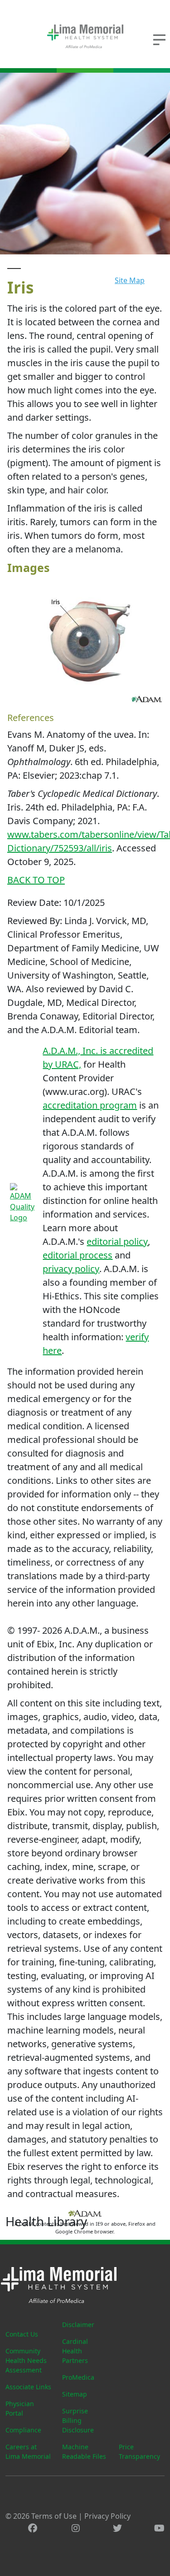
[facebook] (33, 2528)
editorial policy (117, 1241)
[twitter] (117, 2528)
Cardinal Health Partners (75, 2351)
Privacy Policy (107, 2516)
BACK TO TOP (36, 880)
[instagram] (76, 2528)
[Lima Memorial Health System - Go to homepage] (85, 36)
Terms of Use (54, 2516)
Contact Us (22, 2334)
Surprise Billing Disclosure (78, 2420)
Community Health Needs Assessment (26, 2360)
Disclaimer (78, 2325)
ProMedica (78, 2377)
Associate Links (28, 2387)
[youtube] (159, 2528)
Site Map (130, 280)
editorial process (78, 1255)
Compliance (23, 2430)
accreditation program (90, 1105)
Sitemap (75, 2394)
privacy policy (71, 1269)
